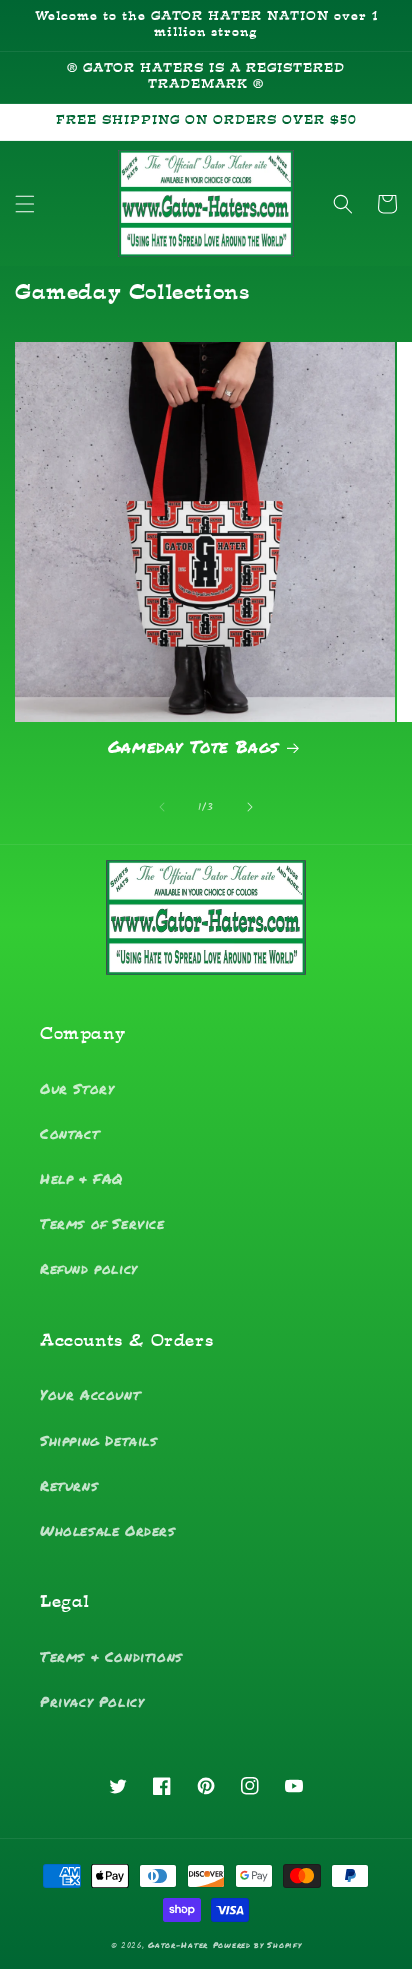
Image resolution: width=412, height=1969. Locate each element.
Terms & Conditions (111, 1656)
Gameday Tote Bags (193, 746)
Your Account (90, 1394)
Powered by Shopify (257, 1945)
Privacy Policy (92, 1701)
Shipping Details (99, 1440)
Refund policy (89, 1268)
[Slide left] (162, 807)
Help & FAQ (81, 1178)
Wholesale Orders (108, 1530)
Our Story (77, 1088)
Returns (69, 1485)
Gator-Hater (178, 1945)
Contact (69, 1133)
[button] (25, 204)
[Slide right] (250, 807)
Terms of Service (102, 1223)
